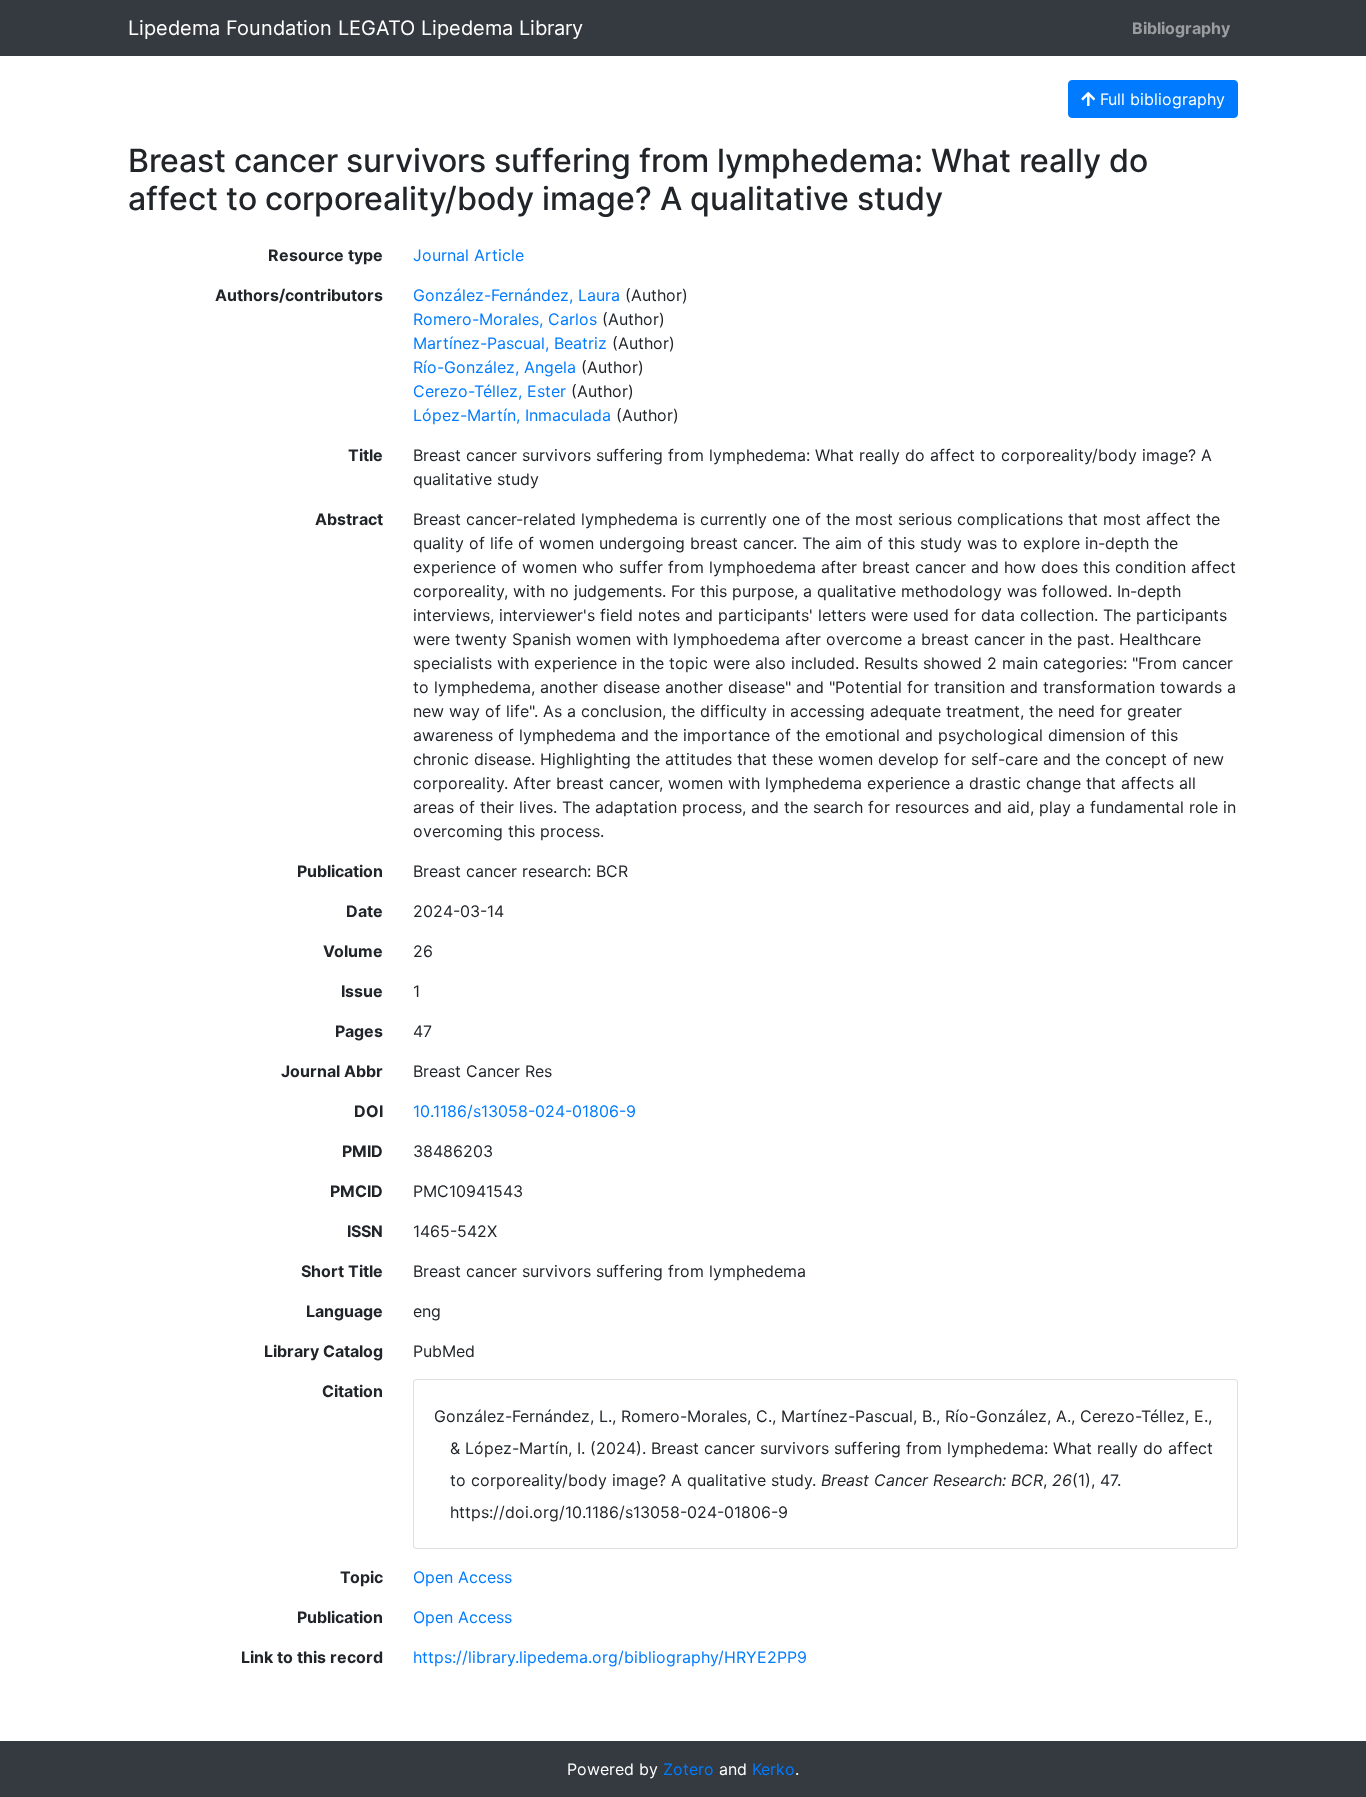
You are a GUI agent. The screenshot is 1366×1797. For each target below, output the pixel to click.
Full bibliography (1160, 99)
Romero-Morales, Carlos (505, 319)
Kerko (773, 1769)
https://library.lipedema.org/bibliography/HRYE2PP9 (610, 1657)
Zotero (688, 1769)
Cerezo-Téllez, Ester (489, 391)
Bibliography (1181, 28)
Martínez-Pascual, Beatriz (510, 343)
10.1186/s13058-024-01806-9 (524, 1111)
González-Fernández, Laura (516, 295)
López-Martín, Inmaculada (512, 415)
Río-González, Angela (494, 367)
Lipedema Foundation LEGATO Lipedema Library (355, 28)
